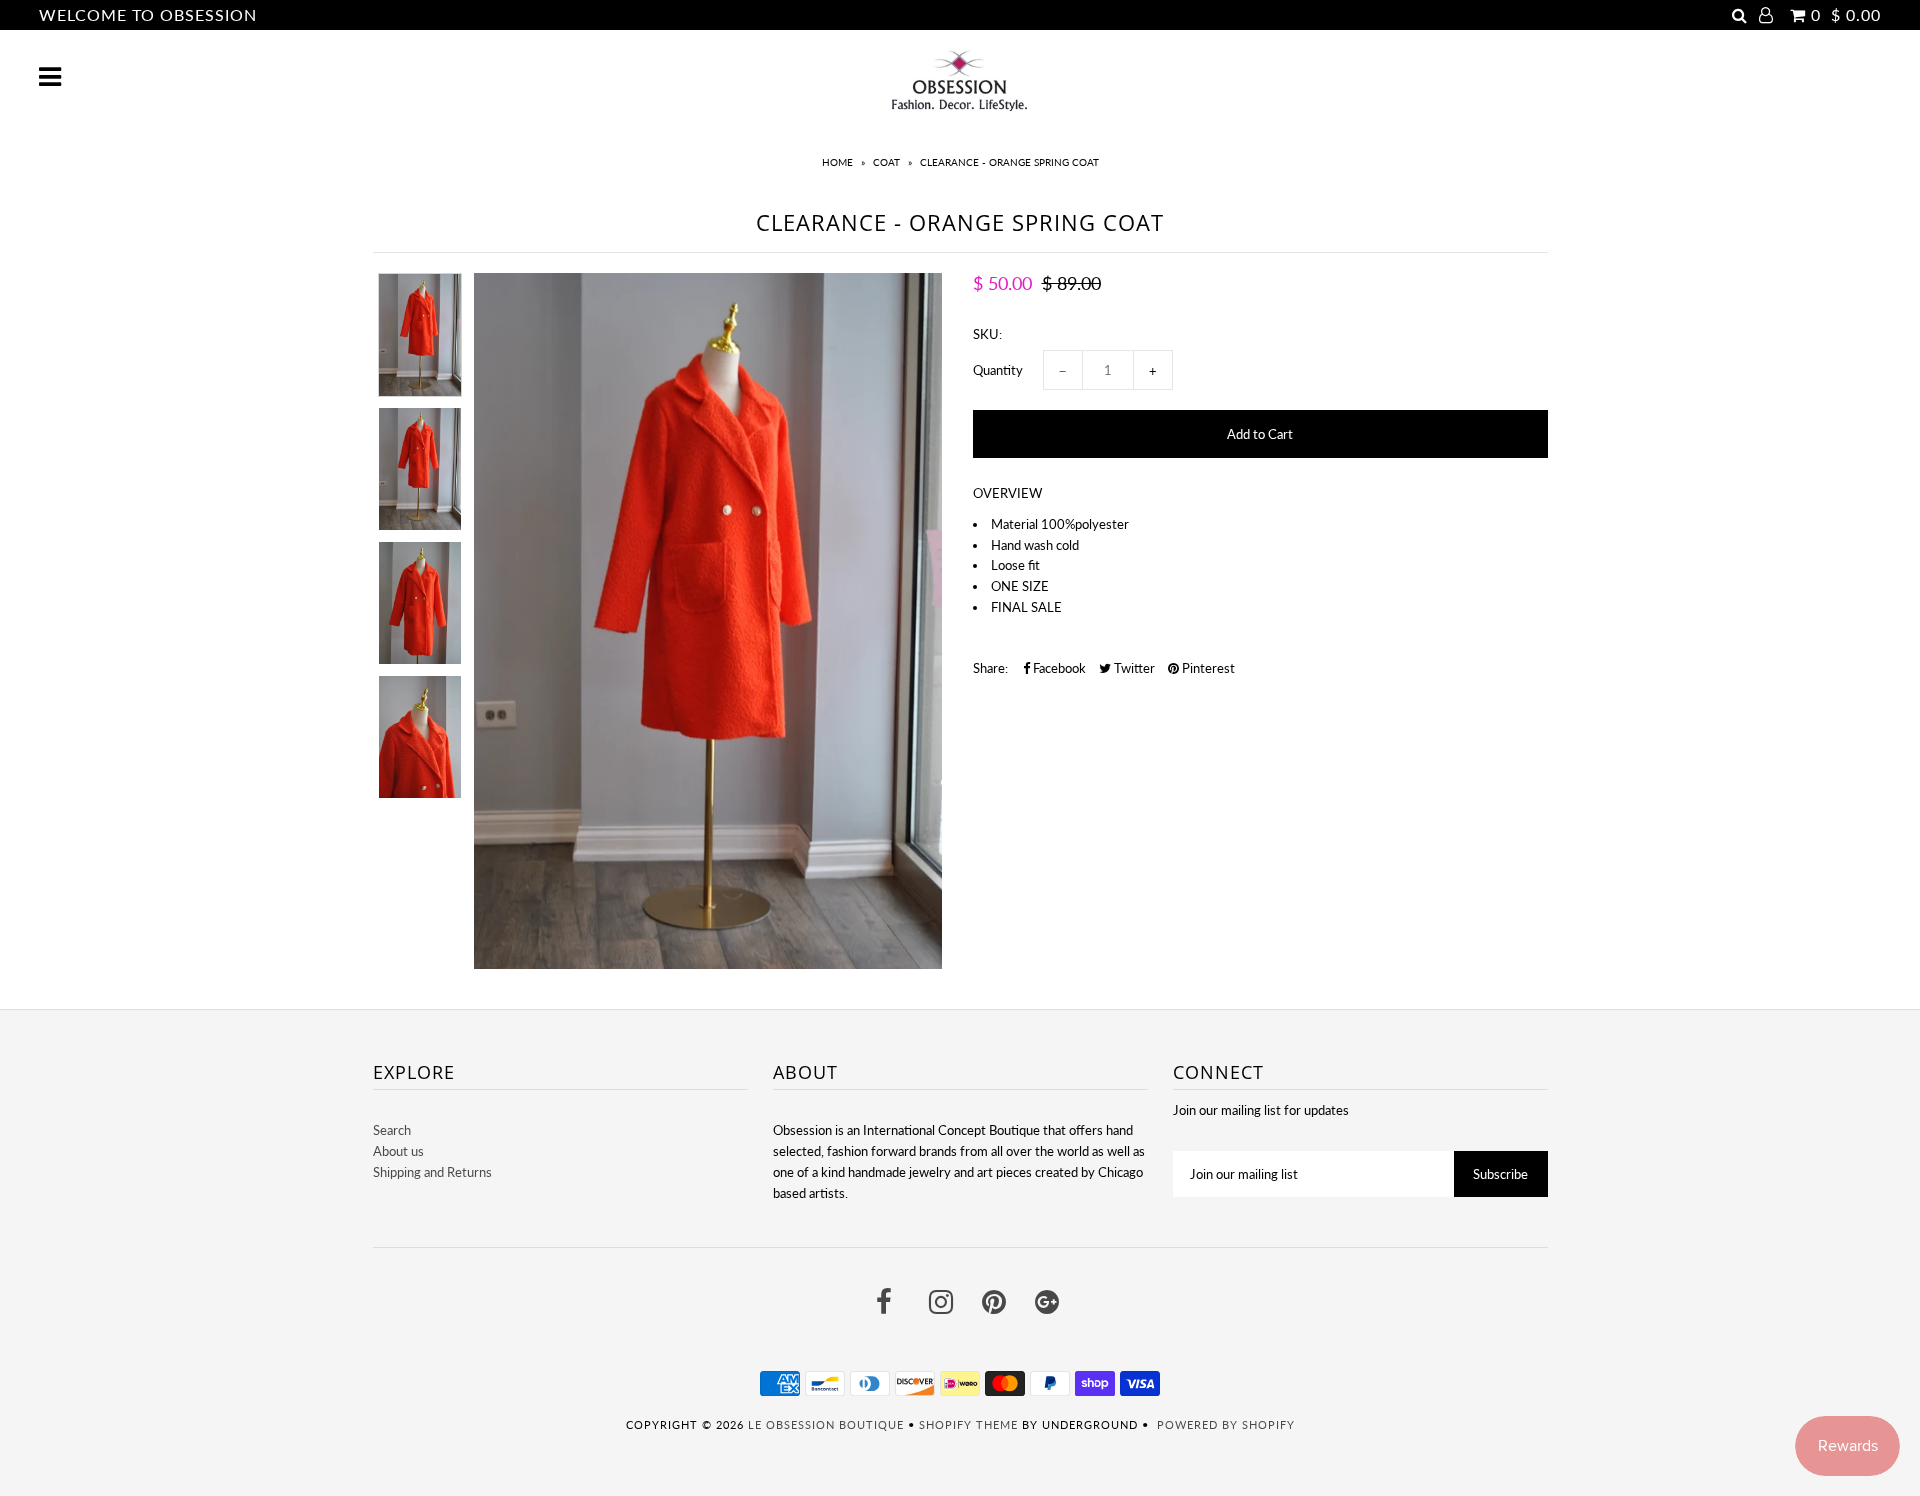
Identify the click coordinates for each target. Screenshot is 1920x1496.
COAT (886, 162)
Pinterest (1207, 668)
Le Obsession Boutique (826, 1424)
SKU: (987, 334)
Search (392, 1130)
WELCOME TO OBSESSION (148, 14)
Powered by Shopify (1226, 1424)
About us (398, 1151)
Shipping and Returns (432, 1172)
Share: (990, 668)
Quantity (998, 370)
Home (837, 162)
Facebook (1058, 668)
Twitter (1133, 668)
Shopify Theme (968, 1424)
